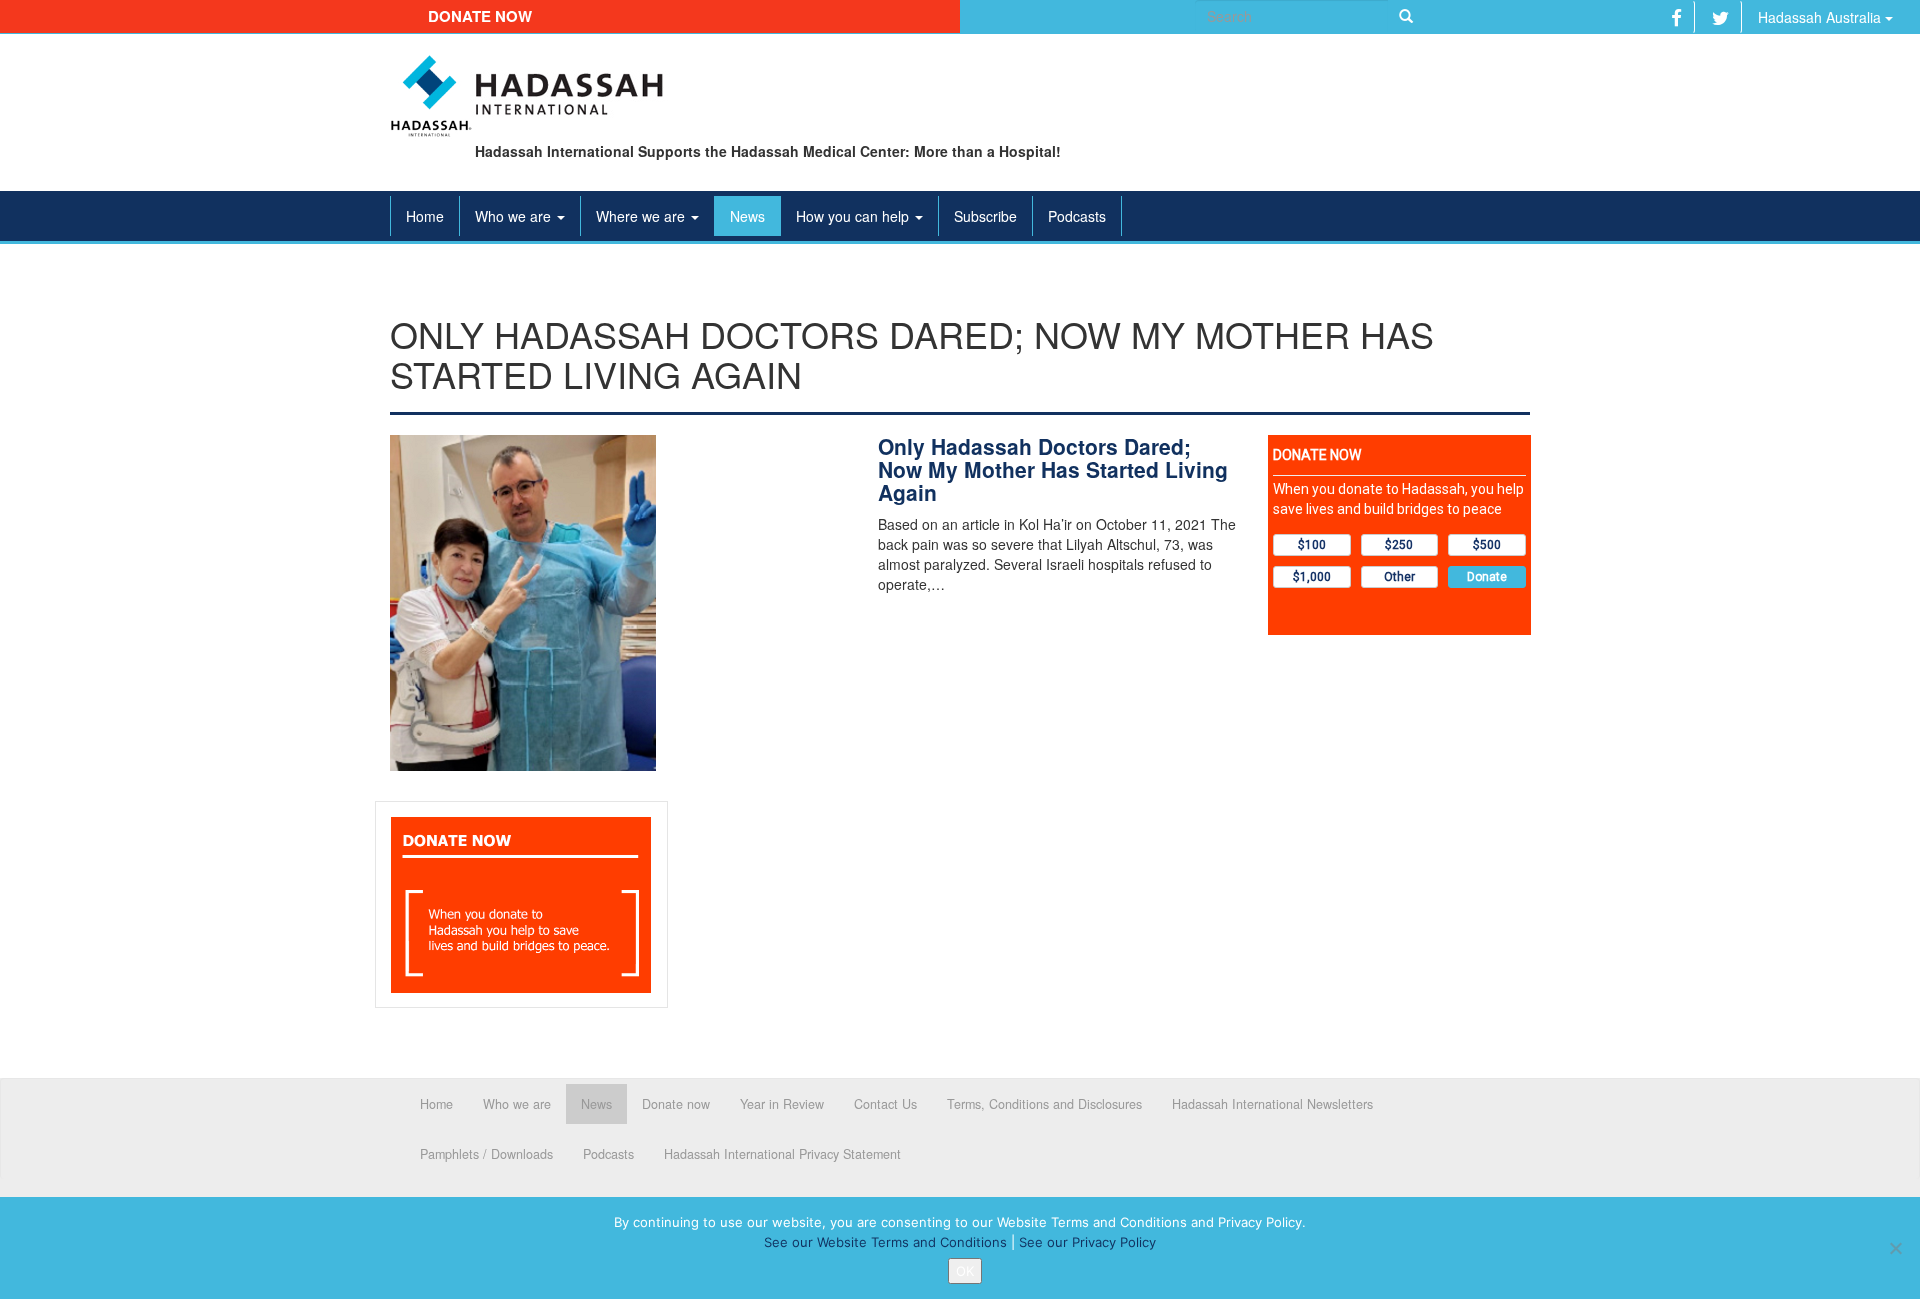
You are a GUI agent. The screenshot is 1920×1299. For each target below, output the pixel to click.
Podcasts (1077, 216)
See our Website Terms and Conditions (885, 1242)
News (747, 216)
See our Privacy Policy (1087, 1242)
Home (425, 216)
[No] (1895, 1248)
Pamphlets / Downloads (486, 1154)
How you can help (854, 216)
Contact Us (885, 1104)
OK (965, 1271)
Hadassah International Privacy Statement (782, 1154)
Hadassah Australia (1821, 17)
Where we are (642, 216)
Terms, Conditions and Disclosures (1044, 1104)
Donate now (480, 16)
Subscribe (985, 216)
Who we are (515, 216)
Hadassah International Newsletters (1272, 1104)
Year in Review (782, 1104)
